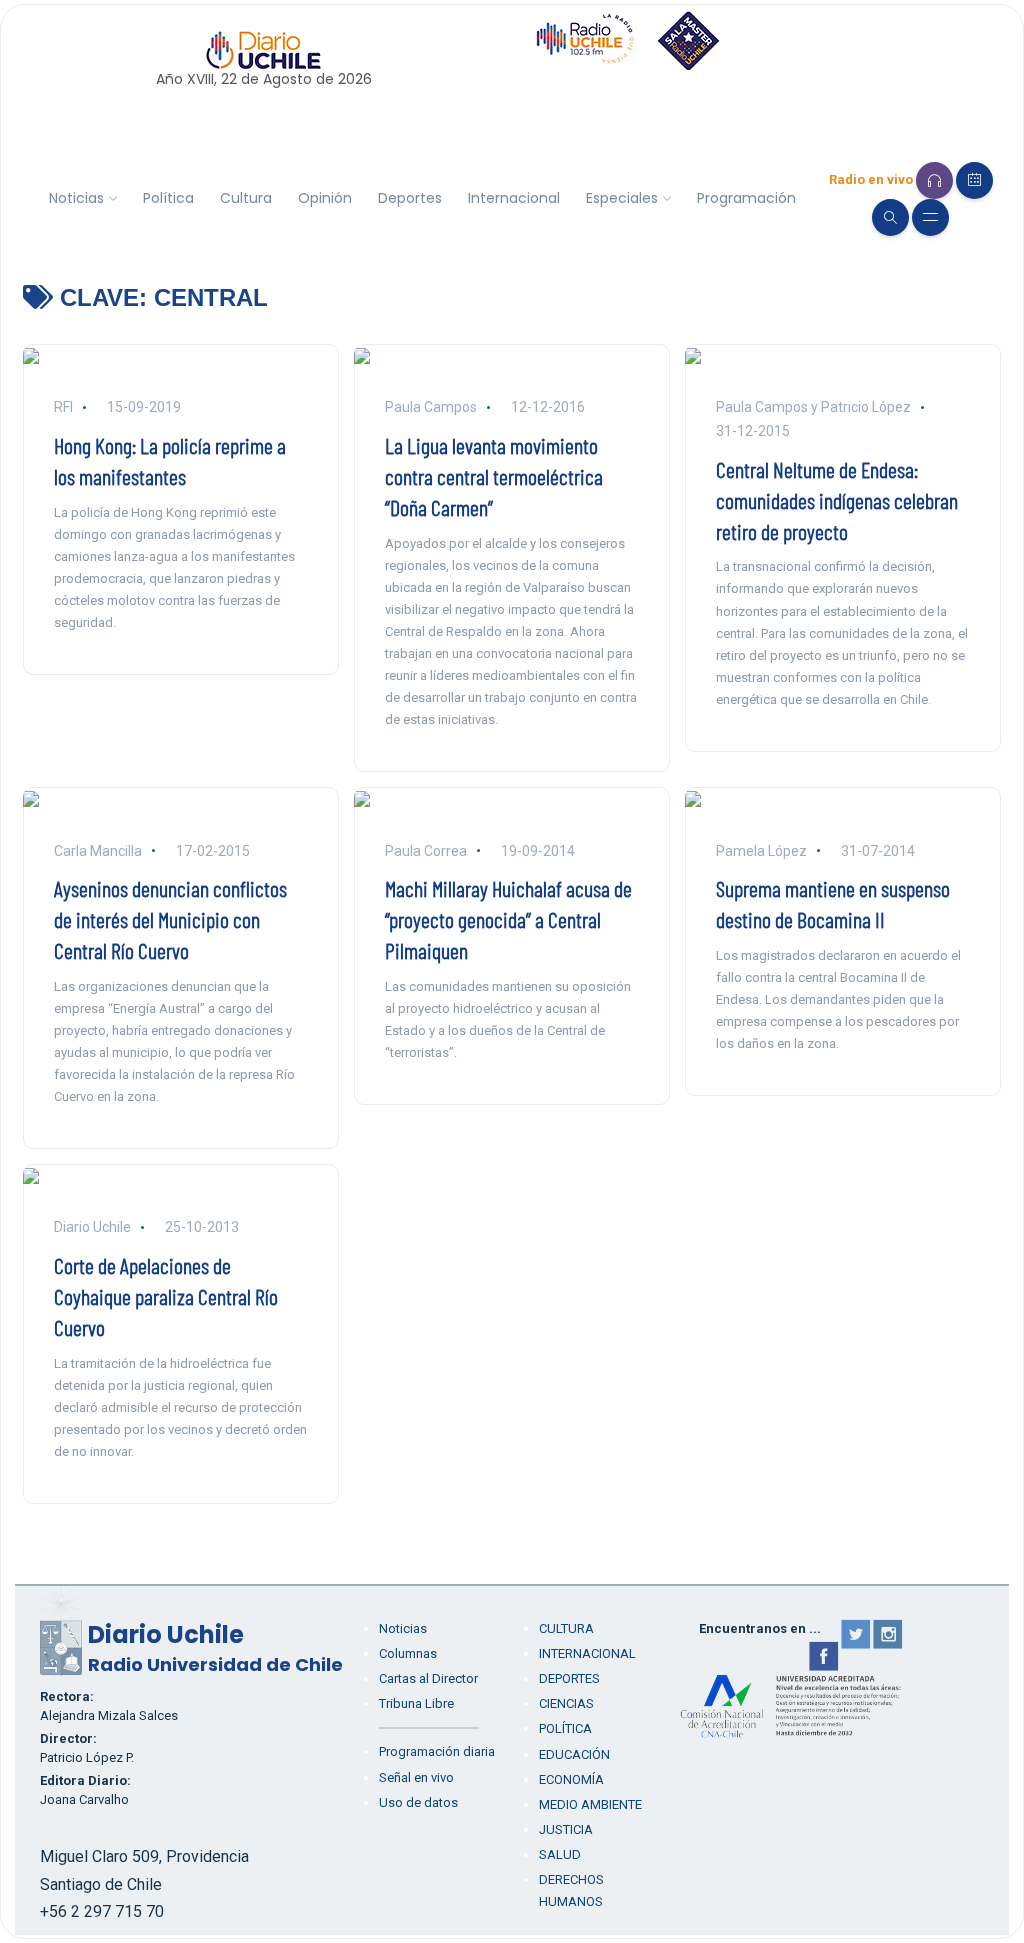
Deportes (410, 198)
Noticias (76, 198)
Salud (560, 1854)
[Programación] (974, 180)
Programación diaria (437, 1751)
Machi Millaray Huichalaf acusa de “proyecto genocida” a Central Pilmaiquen (508, 919)
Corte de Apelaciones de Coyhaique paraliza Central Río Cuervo (166, 1296)
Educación (574, 1754)
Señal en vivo (416, 1777)
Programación (746, 198)
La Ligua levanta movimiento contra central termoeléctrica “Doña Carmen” (494, 476)
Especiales (622, 198)
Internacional (514, 198)
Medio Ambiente (590, 1804)
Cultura (246, 198)
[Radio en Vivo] (934, 180)
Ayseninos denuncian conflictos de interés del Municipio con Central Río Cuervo (170, 919)
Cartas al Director (428, 1678)
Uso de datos (418, 1802)
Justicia (566, 1829)
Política (168, 198)
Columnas (408, 1653)
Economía (571, 1779)
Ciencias (566, 1703)
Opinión (325, 198)
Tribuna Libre (416, 1703)
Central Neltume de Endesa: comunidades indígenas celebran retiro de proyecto (837, 500)
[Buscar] (890, 217)
